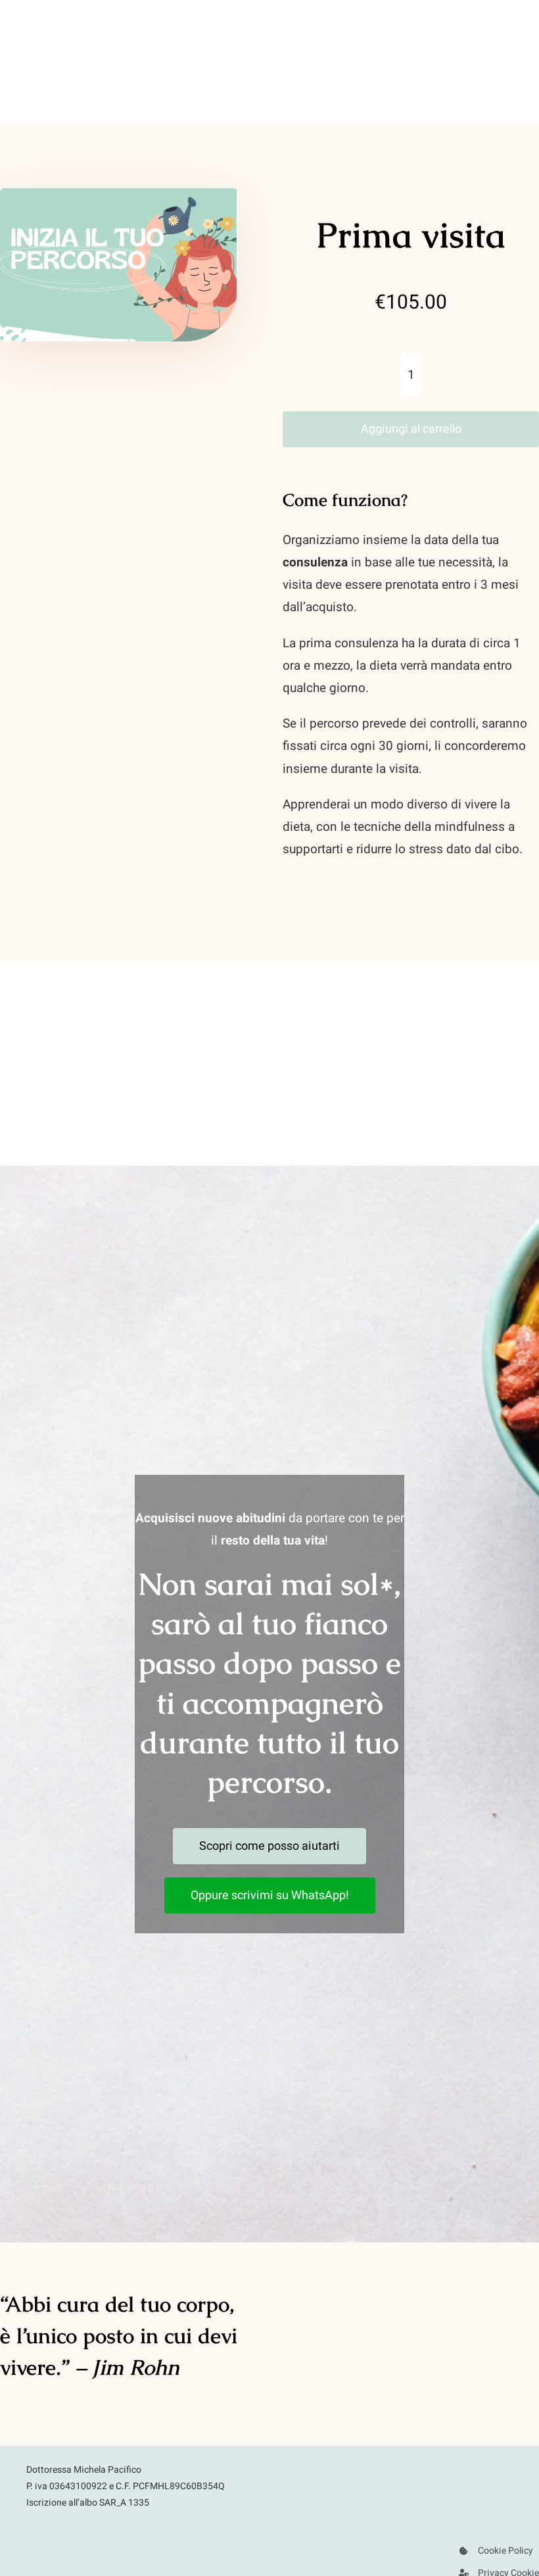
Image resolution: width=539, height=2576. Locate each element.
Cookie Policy (505, 2551)
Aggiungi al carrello (411, 429)
